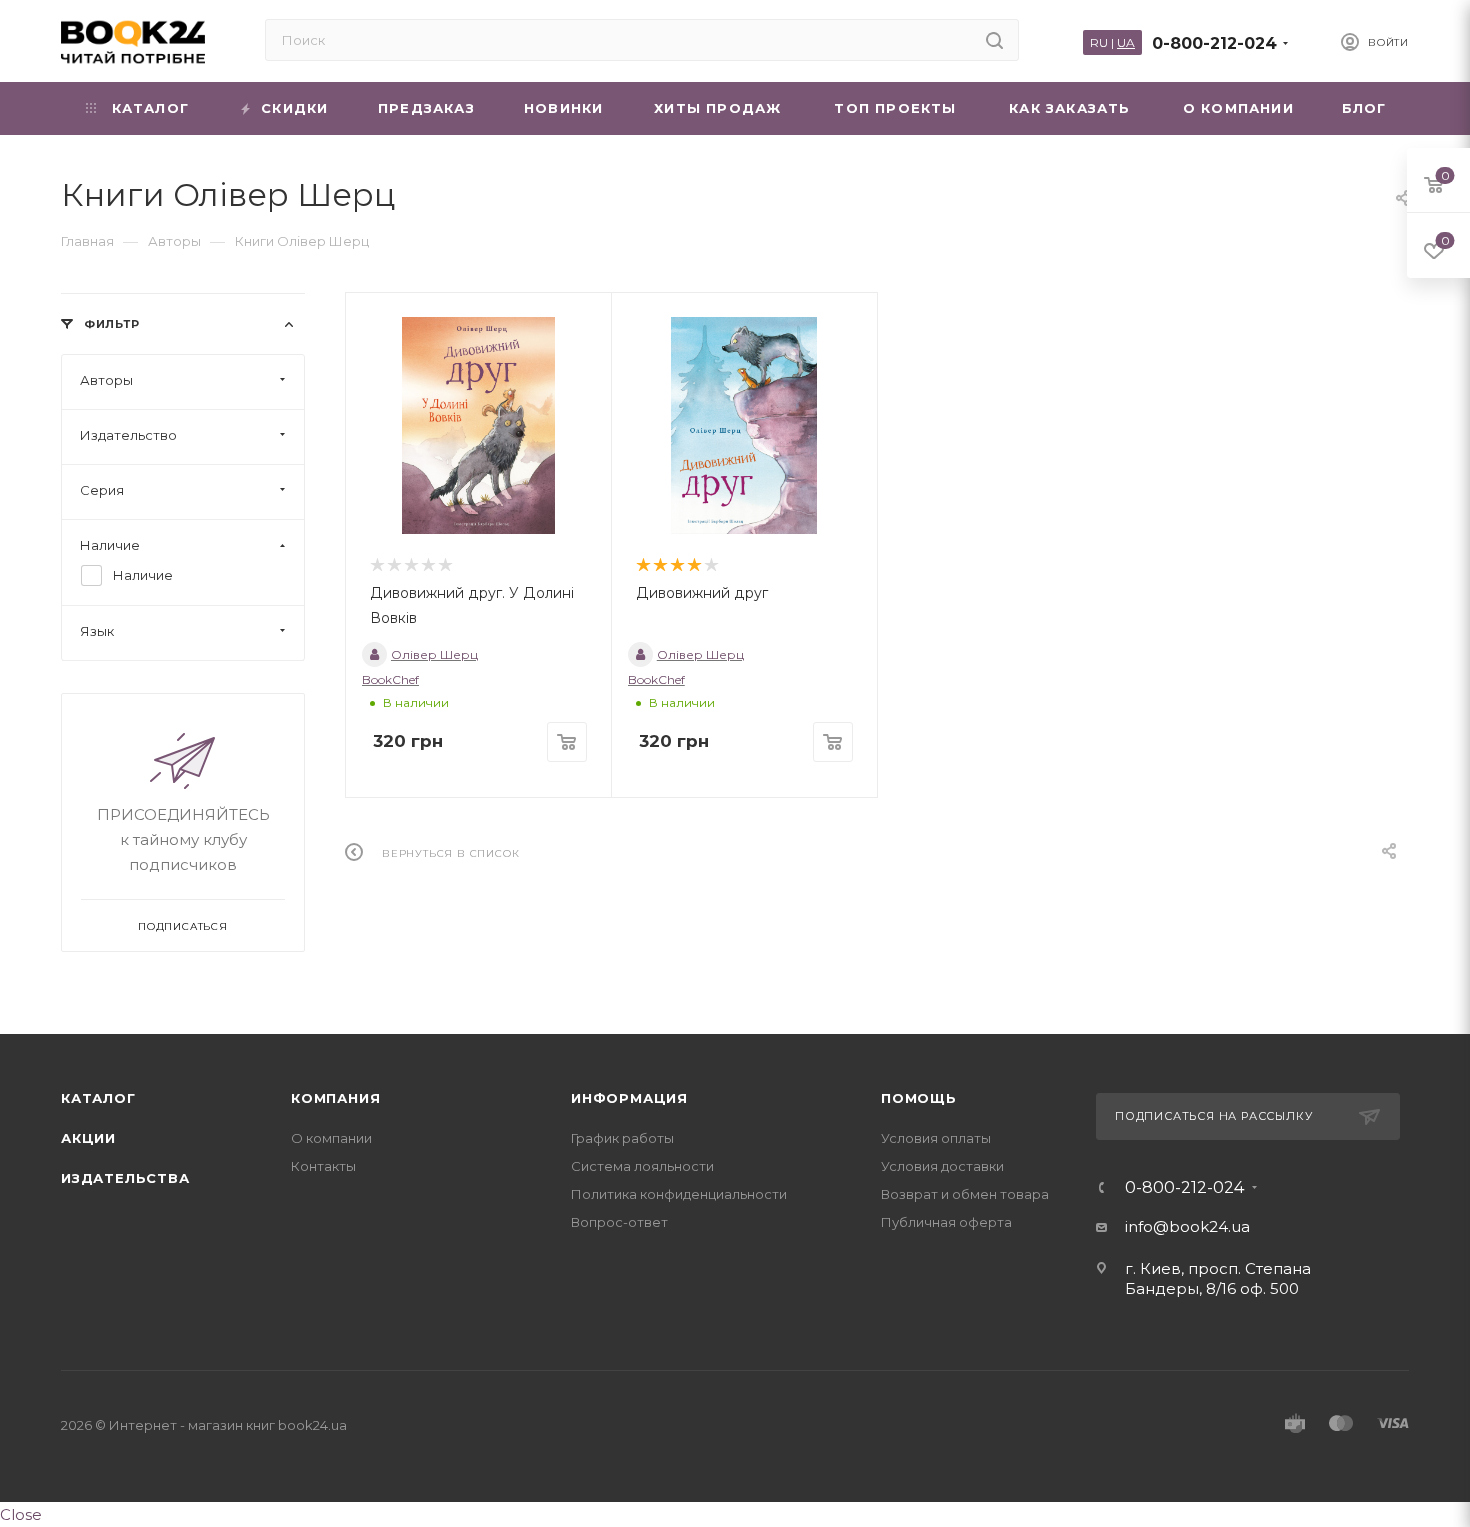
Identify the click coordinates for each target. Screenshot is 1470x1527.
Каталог (98, 1098)
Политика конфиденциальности (679, 1194)
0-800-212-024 (1214, 43)
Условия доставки (942, 1166)
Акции (88, 1138)
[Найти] (994, 40)
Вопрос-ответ (619, 1222)
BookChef (390, 679)
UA (1126, 42)
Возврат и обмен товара (965, 1194)
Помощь (919, 1098)
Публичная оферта (946, 1222)
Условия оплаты (936, 1138)
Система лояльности (642, 1166)
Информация (629, 1098)
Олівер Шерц (434, 654)
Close (21, 1514)
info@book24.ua (1187, 1226)
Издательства (125, 1178)
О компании (331, 1138)
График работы (622, 1138)
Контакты (323, 1166)
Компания (335, 1098)
